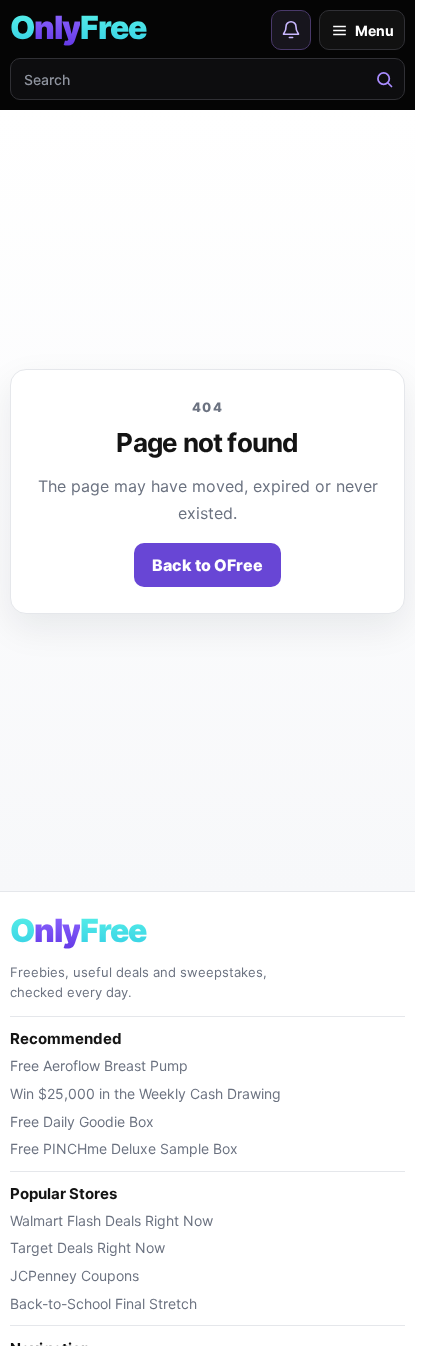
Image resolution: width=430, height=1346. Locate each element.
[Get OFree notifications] (291, 30)
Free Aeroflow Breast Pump (99, 1065)
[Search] (384, 79)
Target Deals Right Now (87, 1247)
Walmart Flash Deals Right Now (111, 1220)
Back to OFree (207, 565)
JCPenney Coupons (74, 1275)
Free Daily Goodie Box (82, 1121)
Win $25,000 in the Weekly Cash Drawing (145, 1093)
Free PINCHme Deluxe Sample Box (124, 1148)
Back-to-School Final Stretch (103, 1303)
